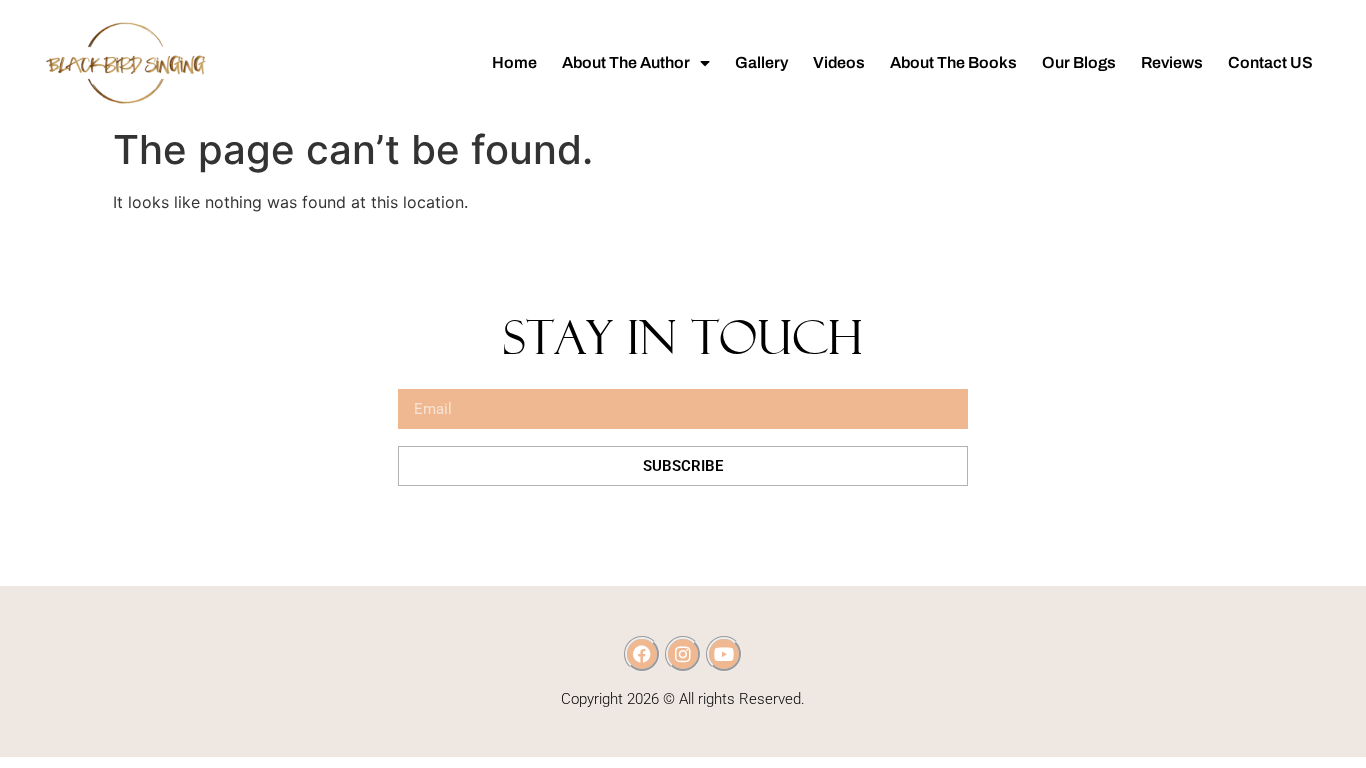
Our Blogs (1079, 62)
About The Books (953, 62)
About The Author (626, 62)
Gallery (761, 62)
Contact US (1270, 62)
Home (514, 62)
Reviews (1172, 62)
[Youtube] (724, 654)
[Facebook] (642, 654)
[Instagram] (683, 654)
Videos (839, 62)
